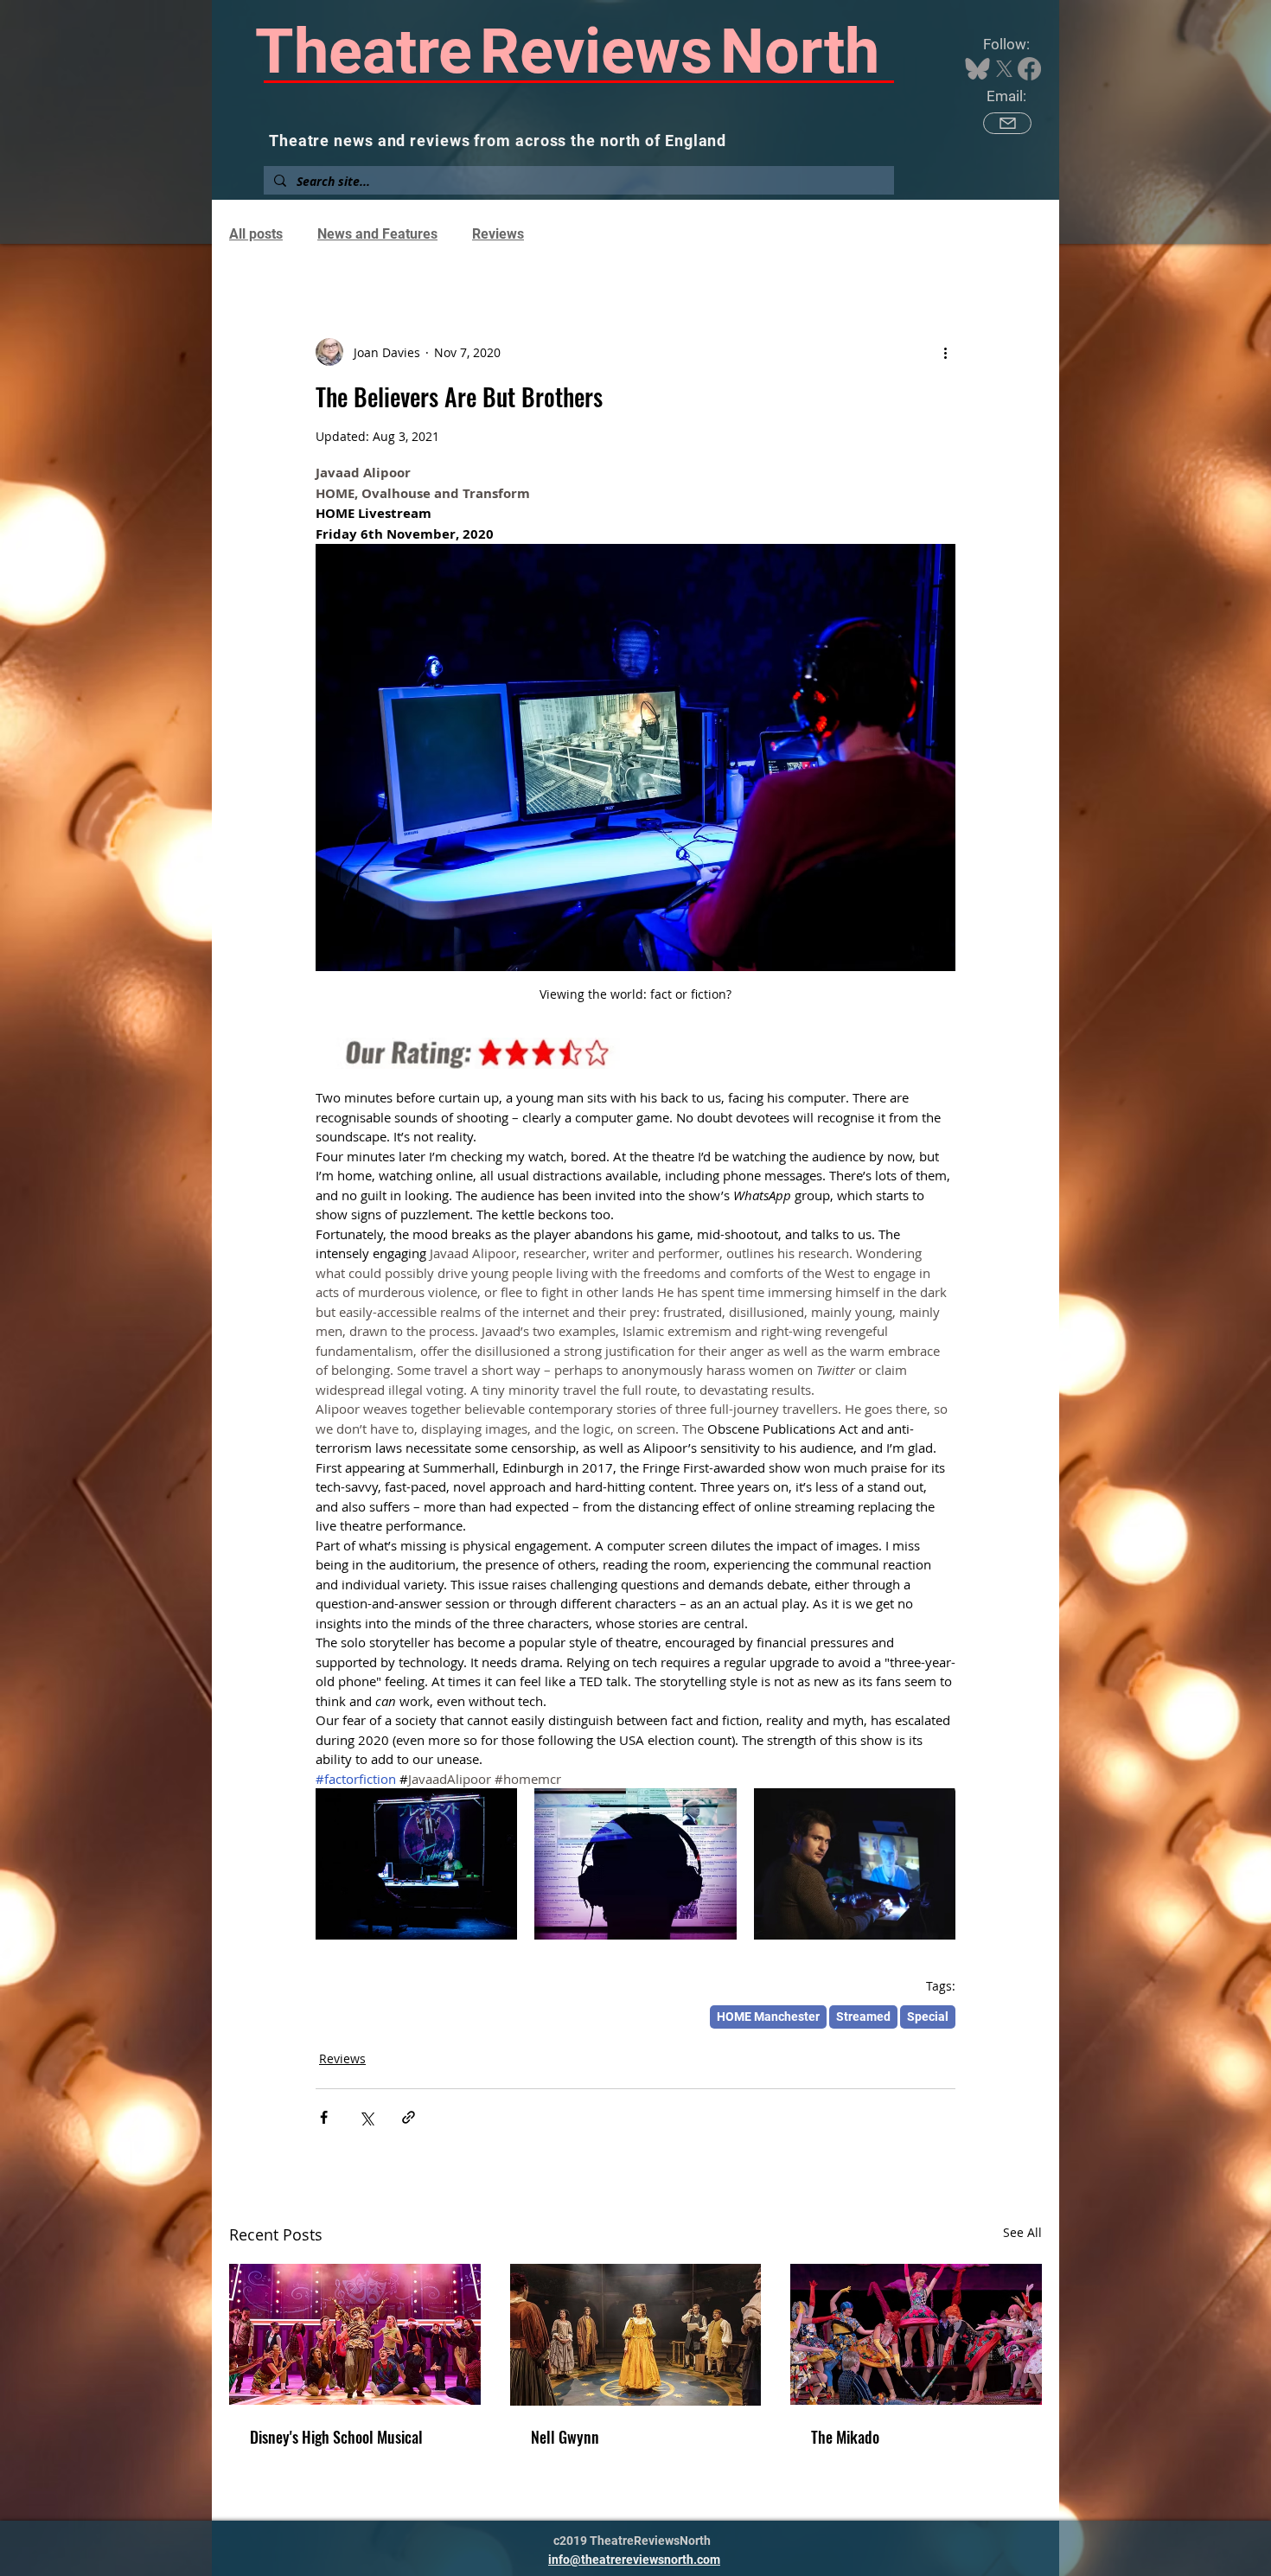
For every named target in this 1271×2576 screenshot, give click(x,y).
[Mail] (1007, 123)
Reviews (498, 234)
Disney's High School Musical (336, 2437)
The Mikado (845, 2437)
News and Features (377, 234)
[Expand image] (416, 1864)
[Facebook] (1029, 69)
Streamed (863, 2017)
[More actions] (945, 352)
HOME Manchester (768, 2017)
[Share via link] (409, 2117)
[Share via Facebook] (324, 2117)
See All (1022, 2232)
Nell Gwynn (565, 2437)
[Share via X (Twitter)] (366, 2117)
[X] (1004, 69)
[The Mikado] (916, 2334)
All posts (256, 234)
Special (928, 2017)
